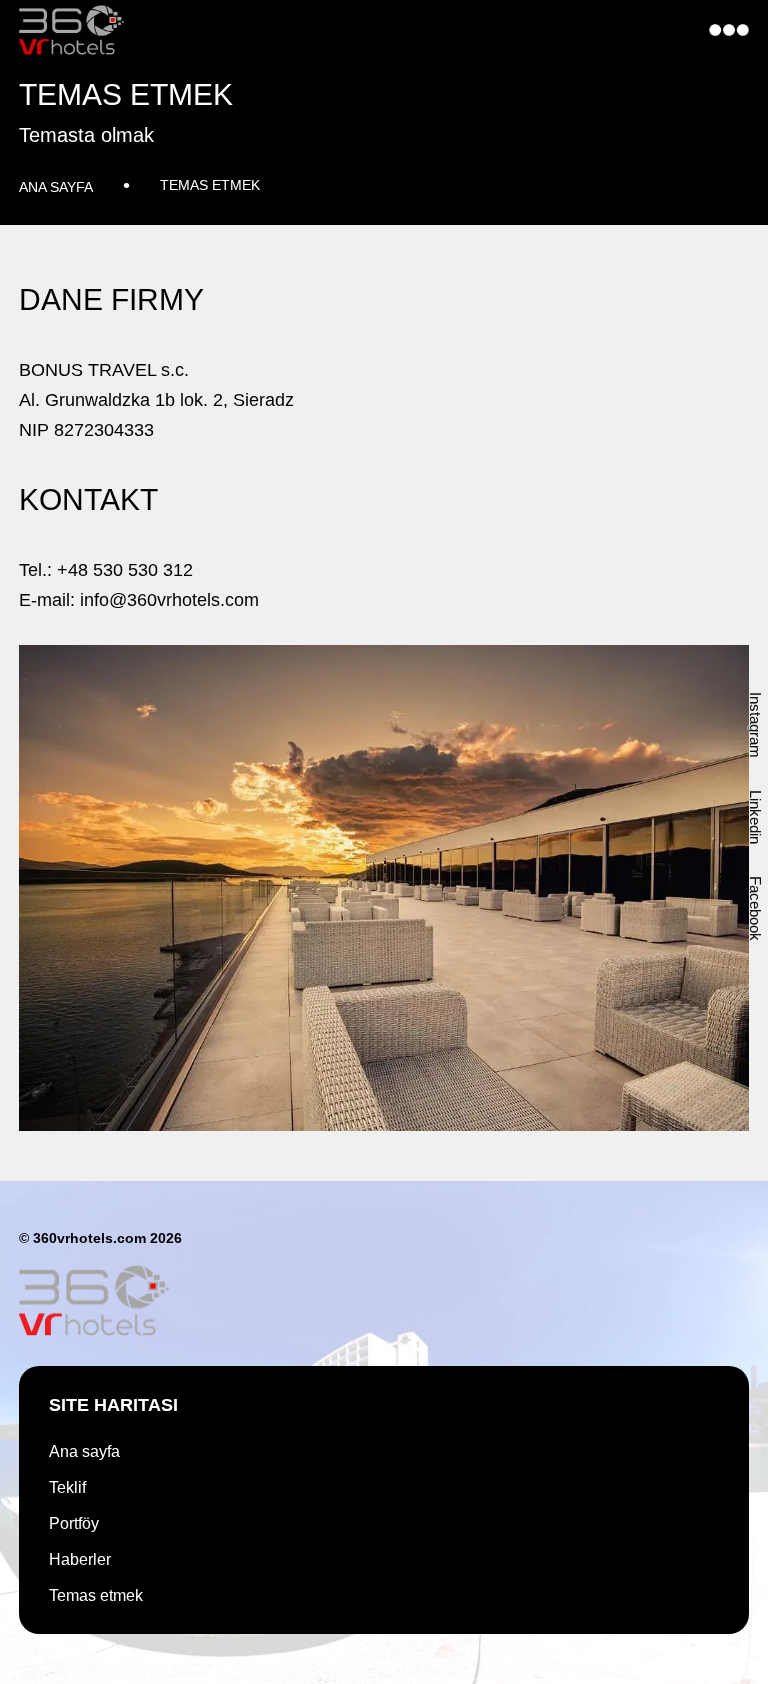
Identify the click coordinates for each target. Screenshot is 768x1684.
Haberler (80, 1560)
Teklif (67, 1488)
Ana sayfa (56, 187)
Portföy (74, 1524)
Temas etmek (210, 185)
